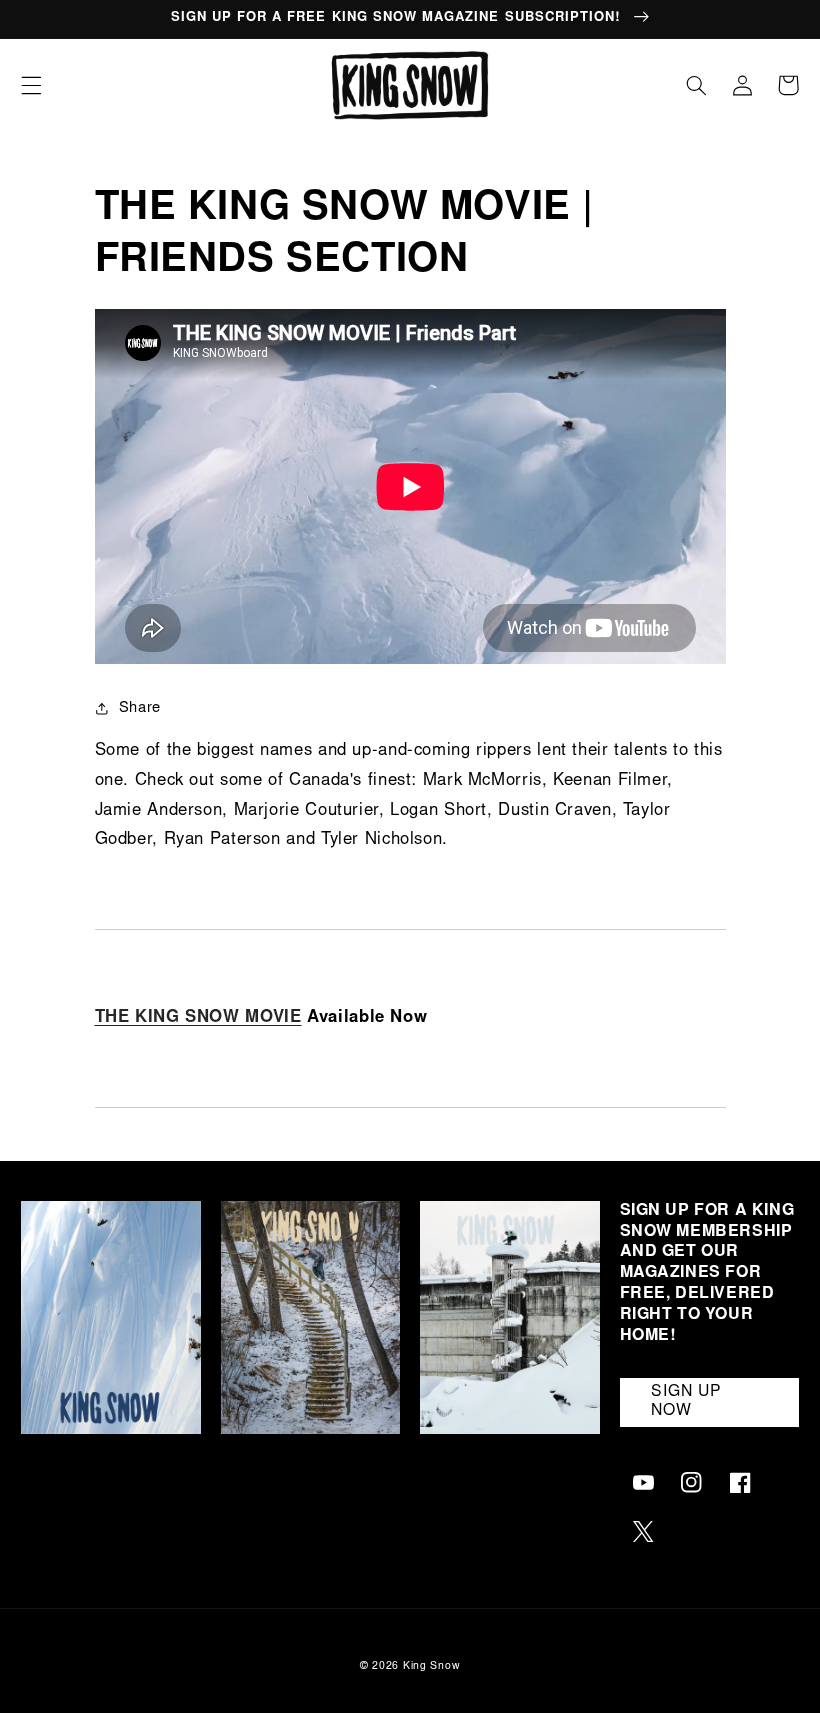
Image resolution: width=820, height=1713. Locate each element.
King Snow (432, 1666)
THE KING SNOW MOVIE (198, 1018)
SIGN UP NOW (686, 1402)
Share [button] (140, 708)
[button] (31, 85)
